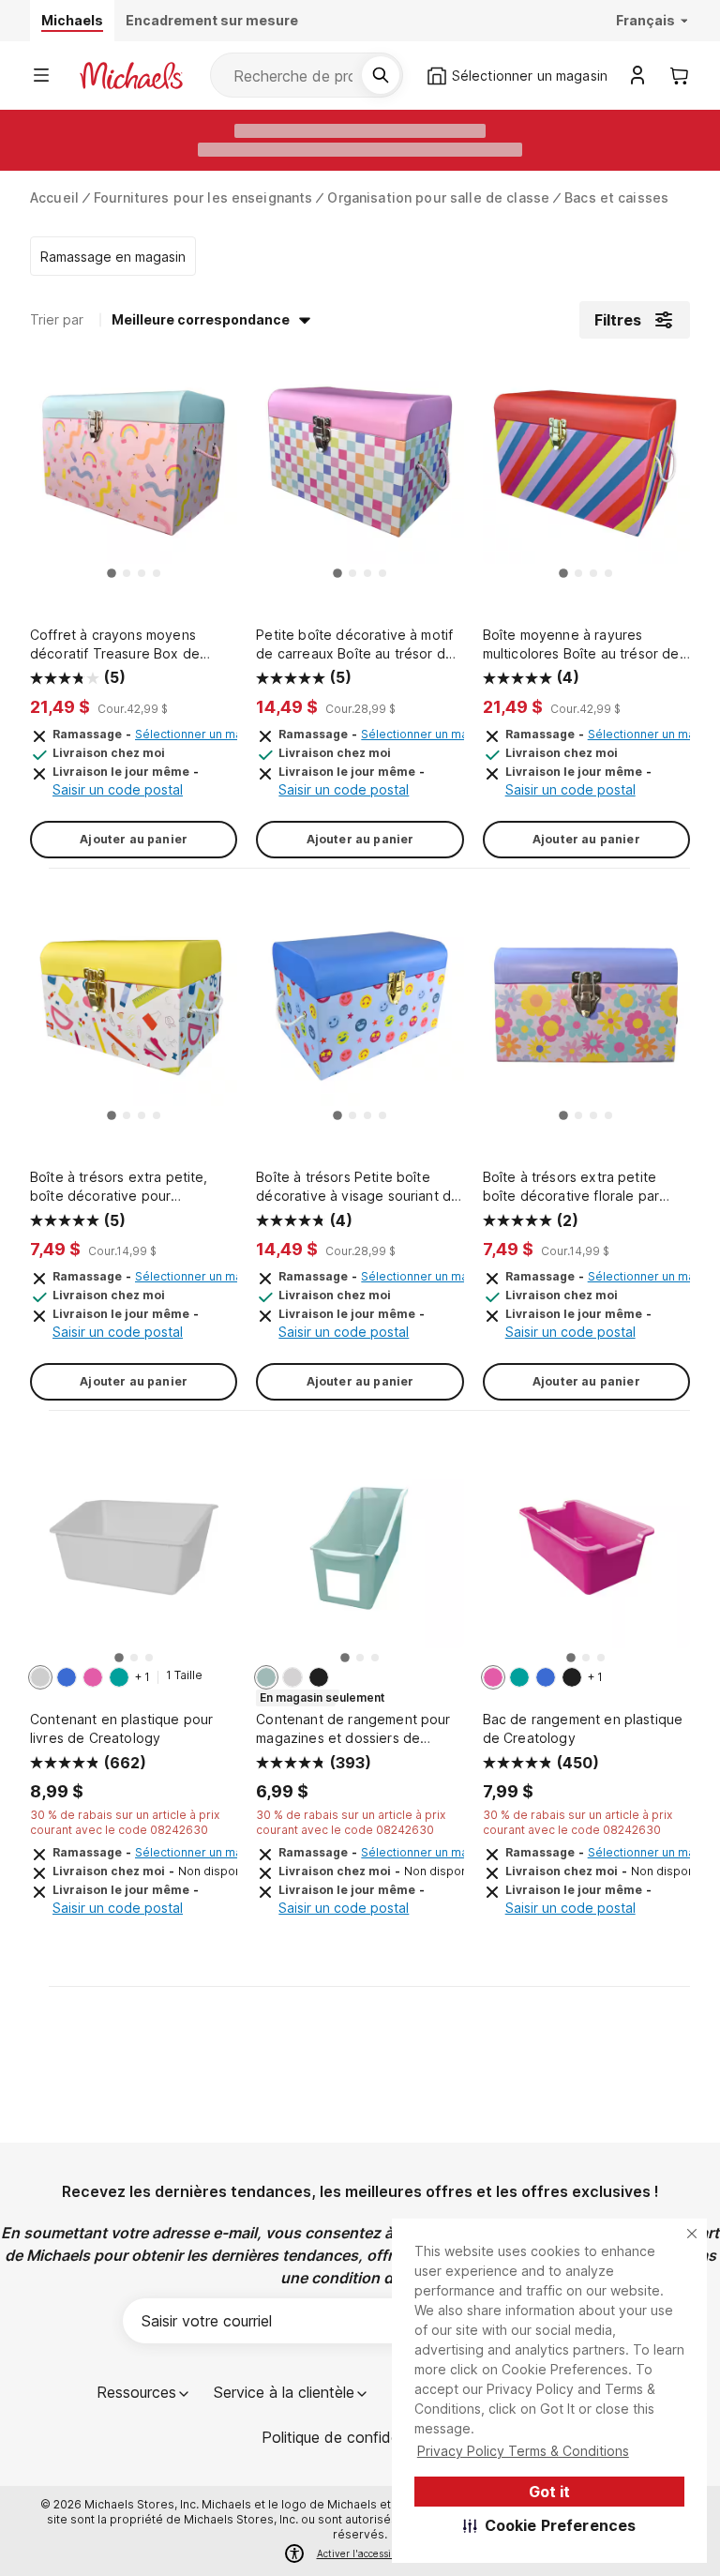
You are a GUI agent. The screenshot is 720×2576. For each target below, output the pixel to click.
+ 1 (142, 1677)
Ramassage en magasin (113, 257)
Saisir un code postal (118, 789)
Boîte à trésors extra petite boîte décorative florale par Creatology (571, 1187)
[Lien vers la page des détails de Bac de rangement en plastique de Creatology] (586, 1554)
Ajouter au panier (134, 839)
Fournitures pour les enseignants (203, 197)
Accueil (54, 197)
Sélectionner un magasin (203, 734)
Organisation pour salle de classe (438, 197)
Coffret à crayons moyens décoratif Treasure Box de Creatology (115, 645)
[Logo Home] (131, 76)
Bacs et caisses (616, 197)
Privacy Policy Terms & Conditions (523, 2451)
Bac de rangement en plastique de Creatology (583, 1728)
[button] (550, 2525)
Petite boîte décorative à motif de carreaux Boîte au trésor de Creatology (355, 645)
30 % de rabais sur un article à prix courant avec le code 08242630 (125, 1822)
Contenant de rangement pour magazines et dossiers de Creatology (353, 1729)
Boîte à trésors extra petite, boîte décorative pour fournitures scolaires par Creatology (119, 1187)
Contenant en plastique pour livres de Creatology (121, 1728)
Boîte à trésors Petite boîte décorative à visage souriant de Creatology (358, 1187)
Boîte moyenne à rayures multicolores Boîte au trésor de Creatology (581, 645)
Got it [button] (549, 2492)
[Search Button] (381, 75)
